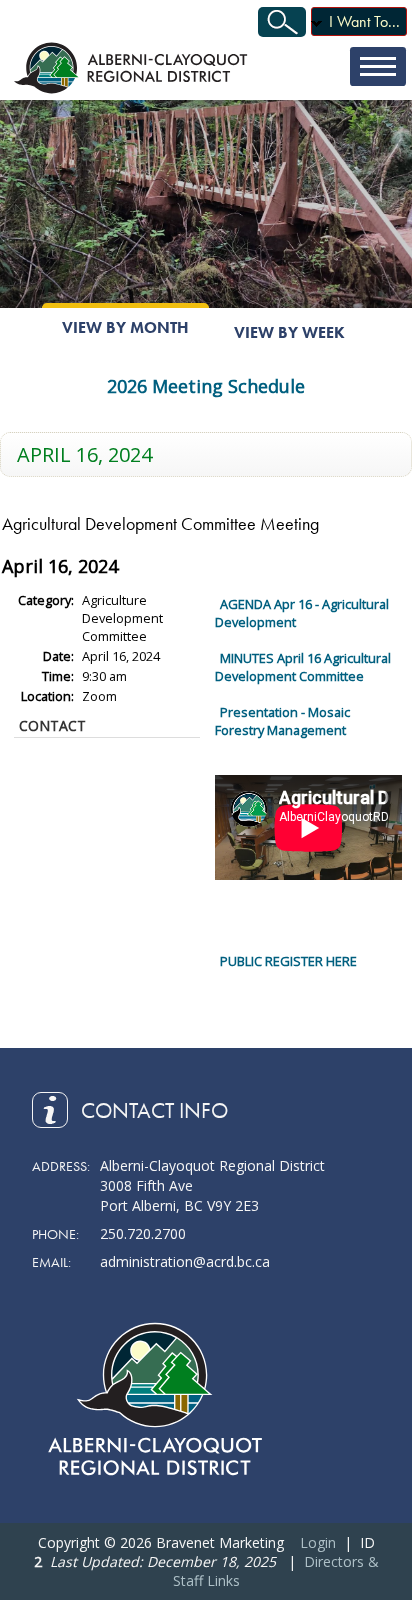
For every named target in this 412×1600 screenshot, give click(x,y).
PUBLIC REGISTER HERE (288, 961)
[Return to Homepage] (133, 67)
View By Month (125, 327)
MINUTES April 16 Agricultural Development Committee (303, 667)
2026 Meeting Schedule (206, 386)
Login (318, 1542)
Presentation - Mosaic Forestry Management (282, 721)
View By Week (289, 332)
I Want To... (364, 21)
